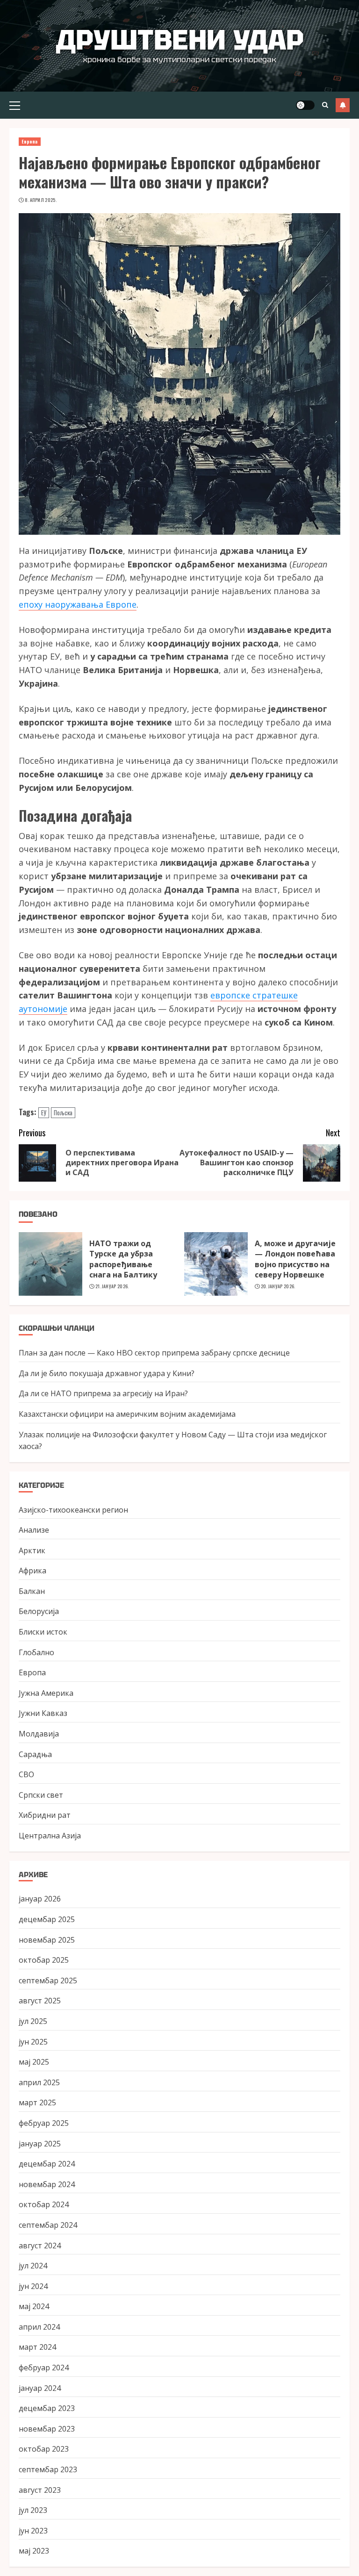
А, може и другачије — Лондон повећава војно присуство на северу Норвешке (295, 1259)
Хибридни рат (45, 1815)
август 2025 (40, 2001)
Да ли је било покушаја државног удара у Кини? (107, 1373)
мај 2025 (34, 2062)
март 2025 (37, 2102)
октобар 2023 (44, 2449)
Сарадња (35, 1754)
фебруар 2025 (44, 2123)
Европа (30, 141)
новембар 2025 (47, 1940)
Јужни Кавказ (43, 1713)
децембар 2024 (47, 2164)
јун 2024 (33, 2286)
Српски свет (41, 1795)
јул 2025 (33, 2021)
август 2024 (40, 2246)
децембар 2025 (47, 1919)
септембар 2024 (48, 2225)
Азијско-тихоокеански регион (73, 1510)
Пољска (63, 1112)
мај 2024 (34, 2306)
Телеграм (343, 105)
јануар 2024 (40, 2388)
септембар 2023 (48, 2469)
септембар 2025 (48, 1980)
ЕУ (44, 1112)
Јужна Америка (46, 1693)
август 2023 (40, 2490)
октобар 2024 (44, 2204)
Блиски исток (43, 1632)
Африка (32, 1571)
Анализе (34, 1530)
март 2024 (37, 2347)
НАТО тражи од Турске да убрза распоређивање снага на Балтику (123, 1259)
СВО (26, 1774)
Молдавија (39, 1734)
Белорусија (39, 1611)
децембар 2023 (47, 2408)
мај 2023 (34, 2551)
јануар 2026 (40, 1899)
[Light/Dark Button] (305, 105)
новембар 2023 (47, 2429)
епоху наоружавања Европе (78, 604)
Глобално (36, 1652)
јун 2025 (33, 2042)
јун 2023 (33, 2531)
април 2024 (39, 2327)
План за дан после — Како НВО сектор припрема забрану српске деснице (154, 1353)
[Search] (325, 105)
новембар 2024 (47, 2184)
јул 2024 (33, 2266)
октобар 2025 (44, 1960)
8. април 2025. (41, 200)
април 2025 (39, 2082)
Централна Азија (50, 1836)
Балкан (32, 1591)
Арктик (32, 1550)
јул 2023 (33, 2510)
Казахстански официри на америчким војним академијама (127, 1414)
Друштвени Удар (180, 40)
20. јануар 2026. (278, 1286)
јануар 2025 (40, 2144)
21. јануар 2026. (112, 1286)
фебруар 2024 (44, 2368)
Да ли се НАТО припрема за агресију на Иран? (103, 1393)
